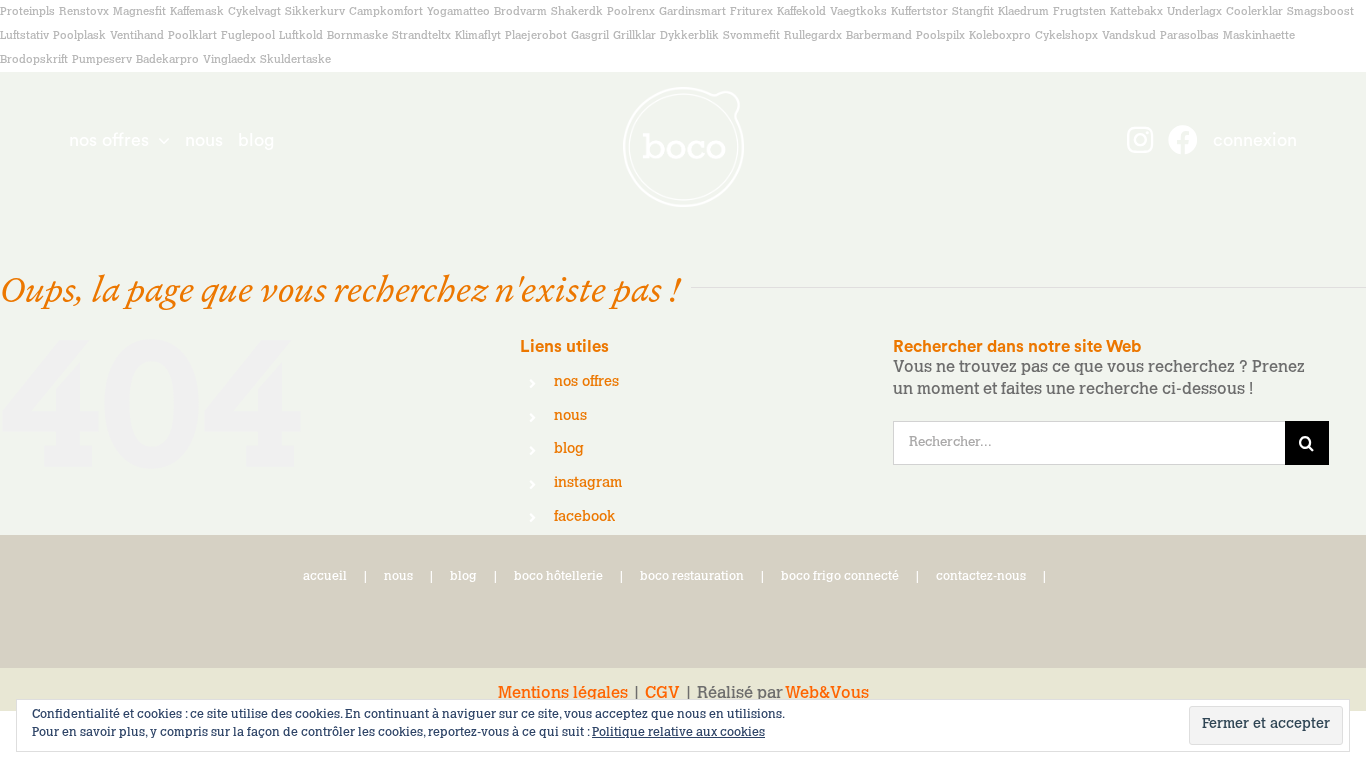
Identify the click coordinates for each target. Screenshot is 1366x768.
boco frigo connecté (840, 577)
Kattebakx (1136, 12)
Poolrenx (631, 12)
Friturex (751, 12)
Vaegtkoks (858, 12)
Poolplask (79, 36)
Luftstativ (24, 36)
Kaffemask (197, 12)
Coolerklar (1254, 12)
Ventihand (137, 36)
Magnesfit (139, 12)
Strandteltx (421, 36)
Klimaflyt (478, 36)
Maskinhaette (1259, 36)
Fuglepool (248, 36)
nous (570, 417)
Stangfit (973, 12)
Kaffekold (801, 12)
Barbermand (879, 36)
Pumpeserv (102, 60)
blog (569, 450)
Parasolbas (1189, 36)
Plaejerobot (536, 36)
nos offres (586, 383)
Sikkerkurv (315, 12)
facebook (584, 518)
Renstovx (84, 12)
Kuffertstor (919, 12)
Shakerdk (577, 12)
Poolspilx (940, 36)
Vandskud (1129, 36)
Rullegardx (813, 36)
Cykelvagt (254, 12)
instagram (588, 484)
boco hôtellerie (558, 577)
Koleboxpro (1000, 36)
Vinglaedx (229, 60)
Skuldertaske (295, 60)
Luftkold (301, 36)
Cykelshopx (1066, 36)
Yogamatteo (458, 12)
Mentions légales (563, 694)
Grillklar (634, 36)
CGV (660, 694)
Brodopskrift (34, 60)
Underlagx (1194, 12)
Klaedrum (1023, 12)
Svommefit (751, 36)
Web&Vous (827, 694)
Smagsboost (1320, 12)
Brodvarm (520, 12)
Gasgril (590, 36)
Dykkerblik (689, 36)
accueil (325, 577)
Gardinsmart (692, 12)
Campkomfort (386, 12)
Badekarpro (167, 60)
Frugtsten (1079, 12)
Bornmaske (357, 36)
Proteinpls (27, 12)
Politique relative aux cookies (678, 733)
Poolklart (192, 36)
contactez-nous (981, 577)
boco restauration (692, 577)
